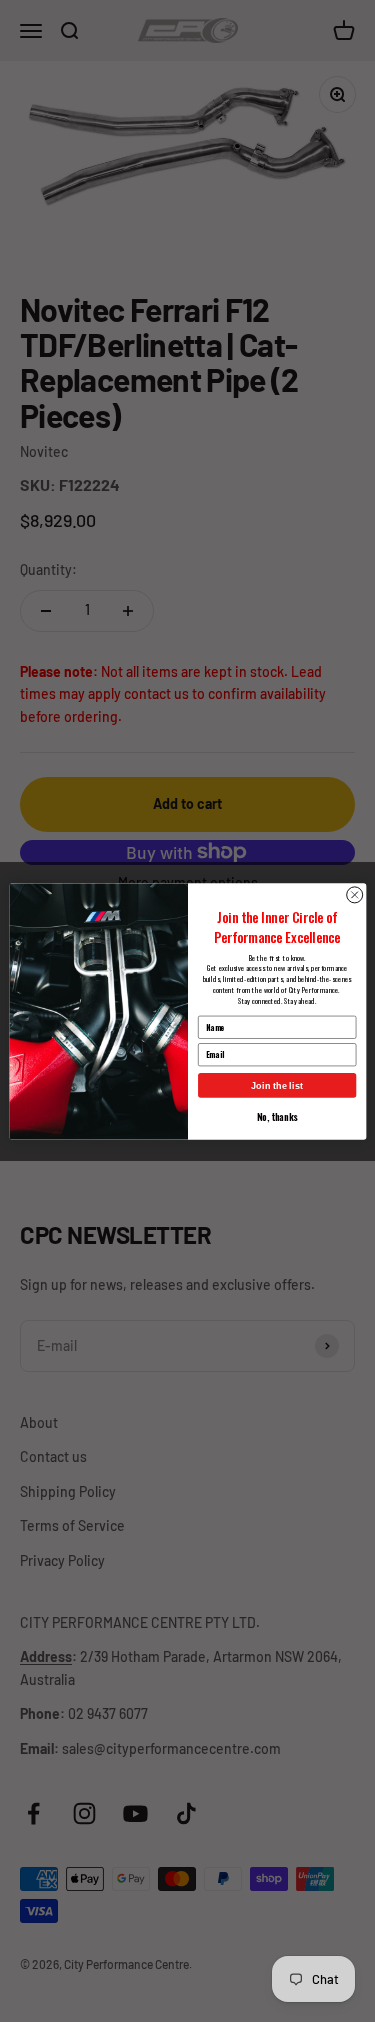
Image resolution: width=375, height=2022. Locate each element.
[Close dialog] (354, 894)
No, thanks (277, 1116)
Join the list (277, 1085)
